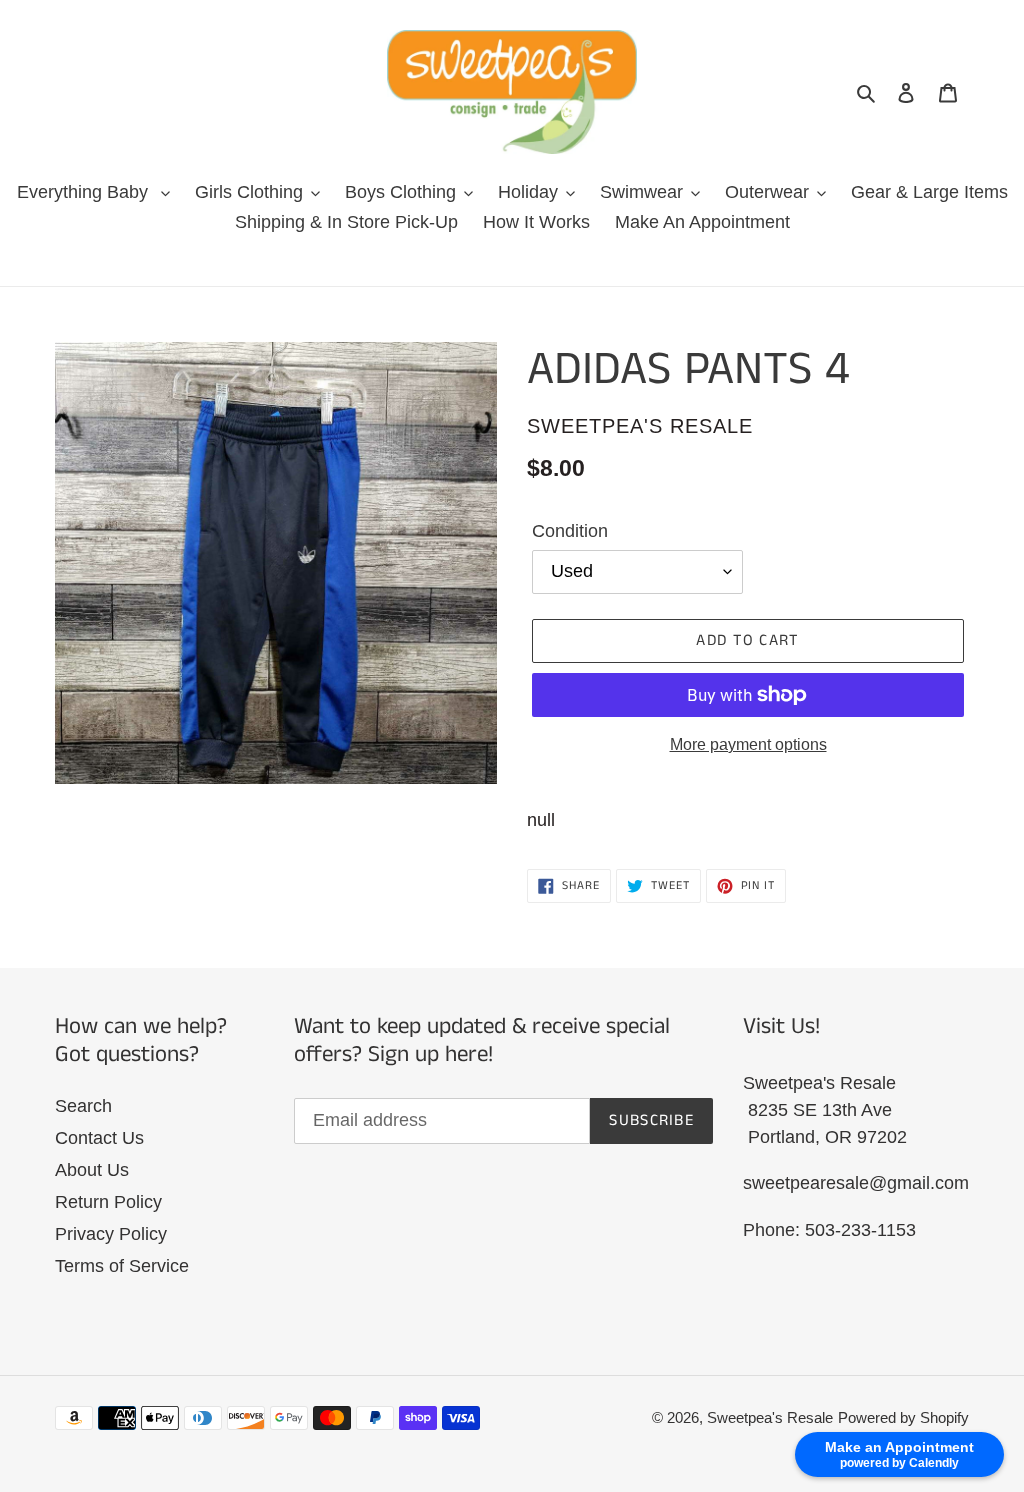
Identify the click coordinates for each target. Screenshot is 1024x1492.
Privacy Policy (111, 1234)
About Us (92, 1170)
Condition (570, 531)
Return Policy (108, 1202)
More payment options (748, 744)
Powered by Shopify (903, 1417)
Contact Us (99, 1138)
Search (83, 1106)
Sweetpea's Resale (770, 1417)
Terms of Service (122, 1266)
